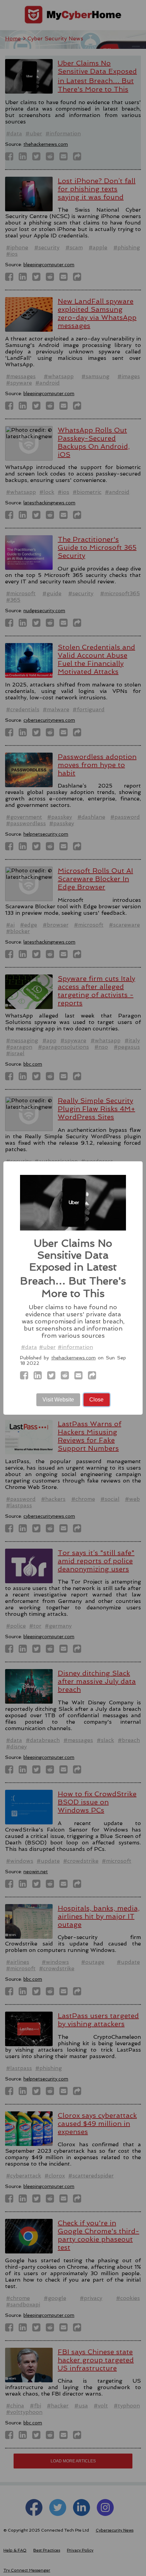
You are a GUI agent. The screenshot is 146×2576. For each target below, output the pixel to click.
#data (29, 1347)
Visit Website (58, 1400)
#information (75, 1347)
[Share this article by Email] (80, 1377)
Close (96, 1400)
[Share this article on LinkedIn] (40, 1377)
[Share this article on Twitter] (53, 1377)
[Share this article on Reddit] (67, 1377)
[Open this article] (94, 1377)
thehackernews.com (74, 1358)
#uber (47, 1347)
